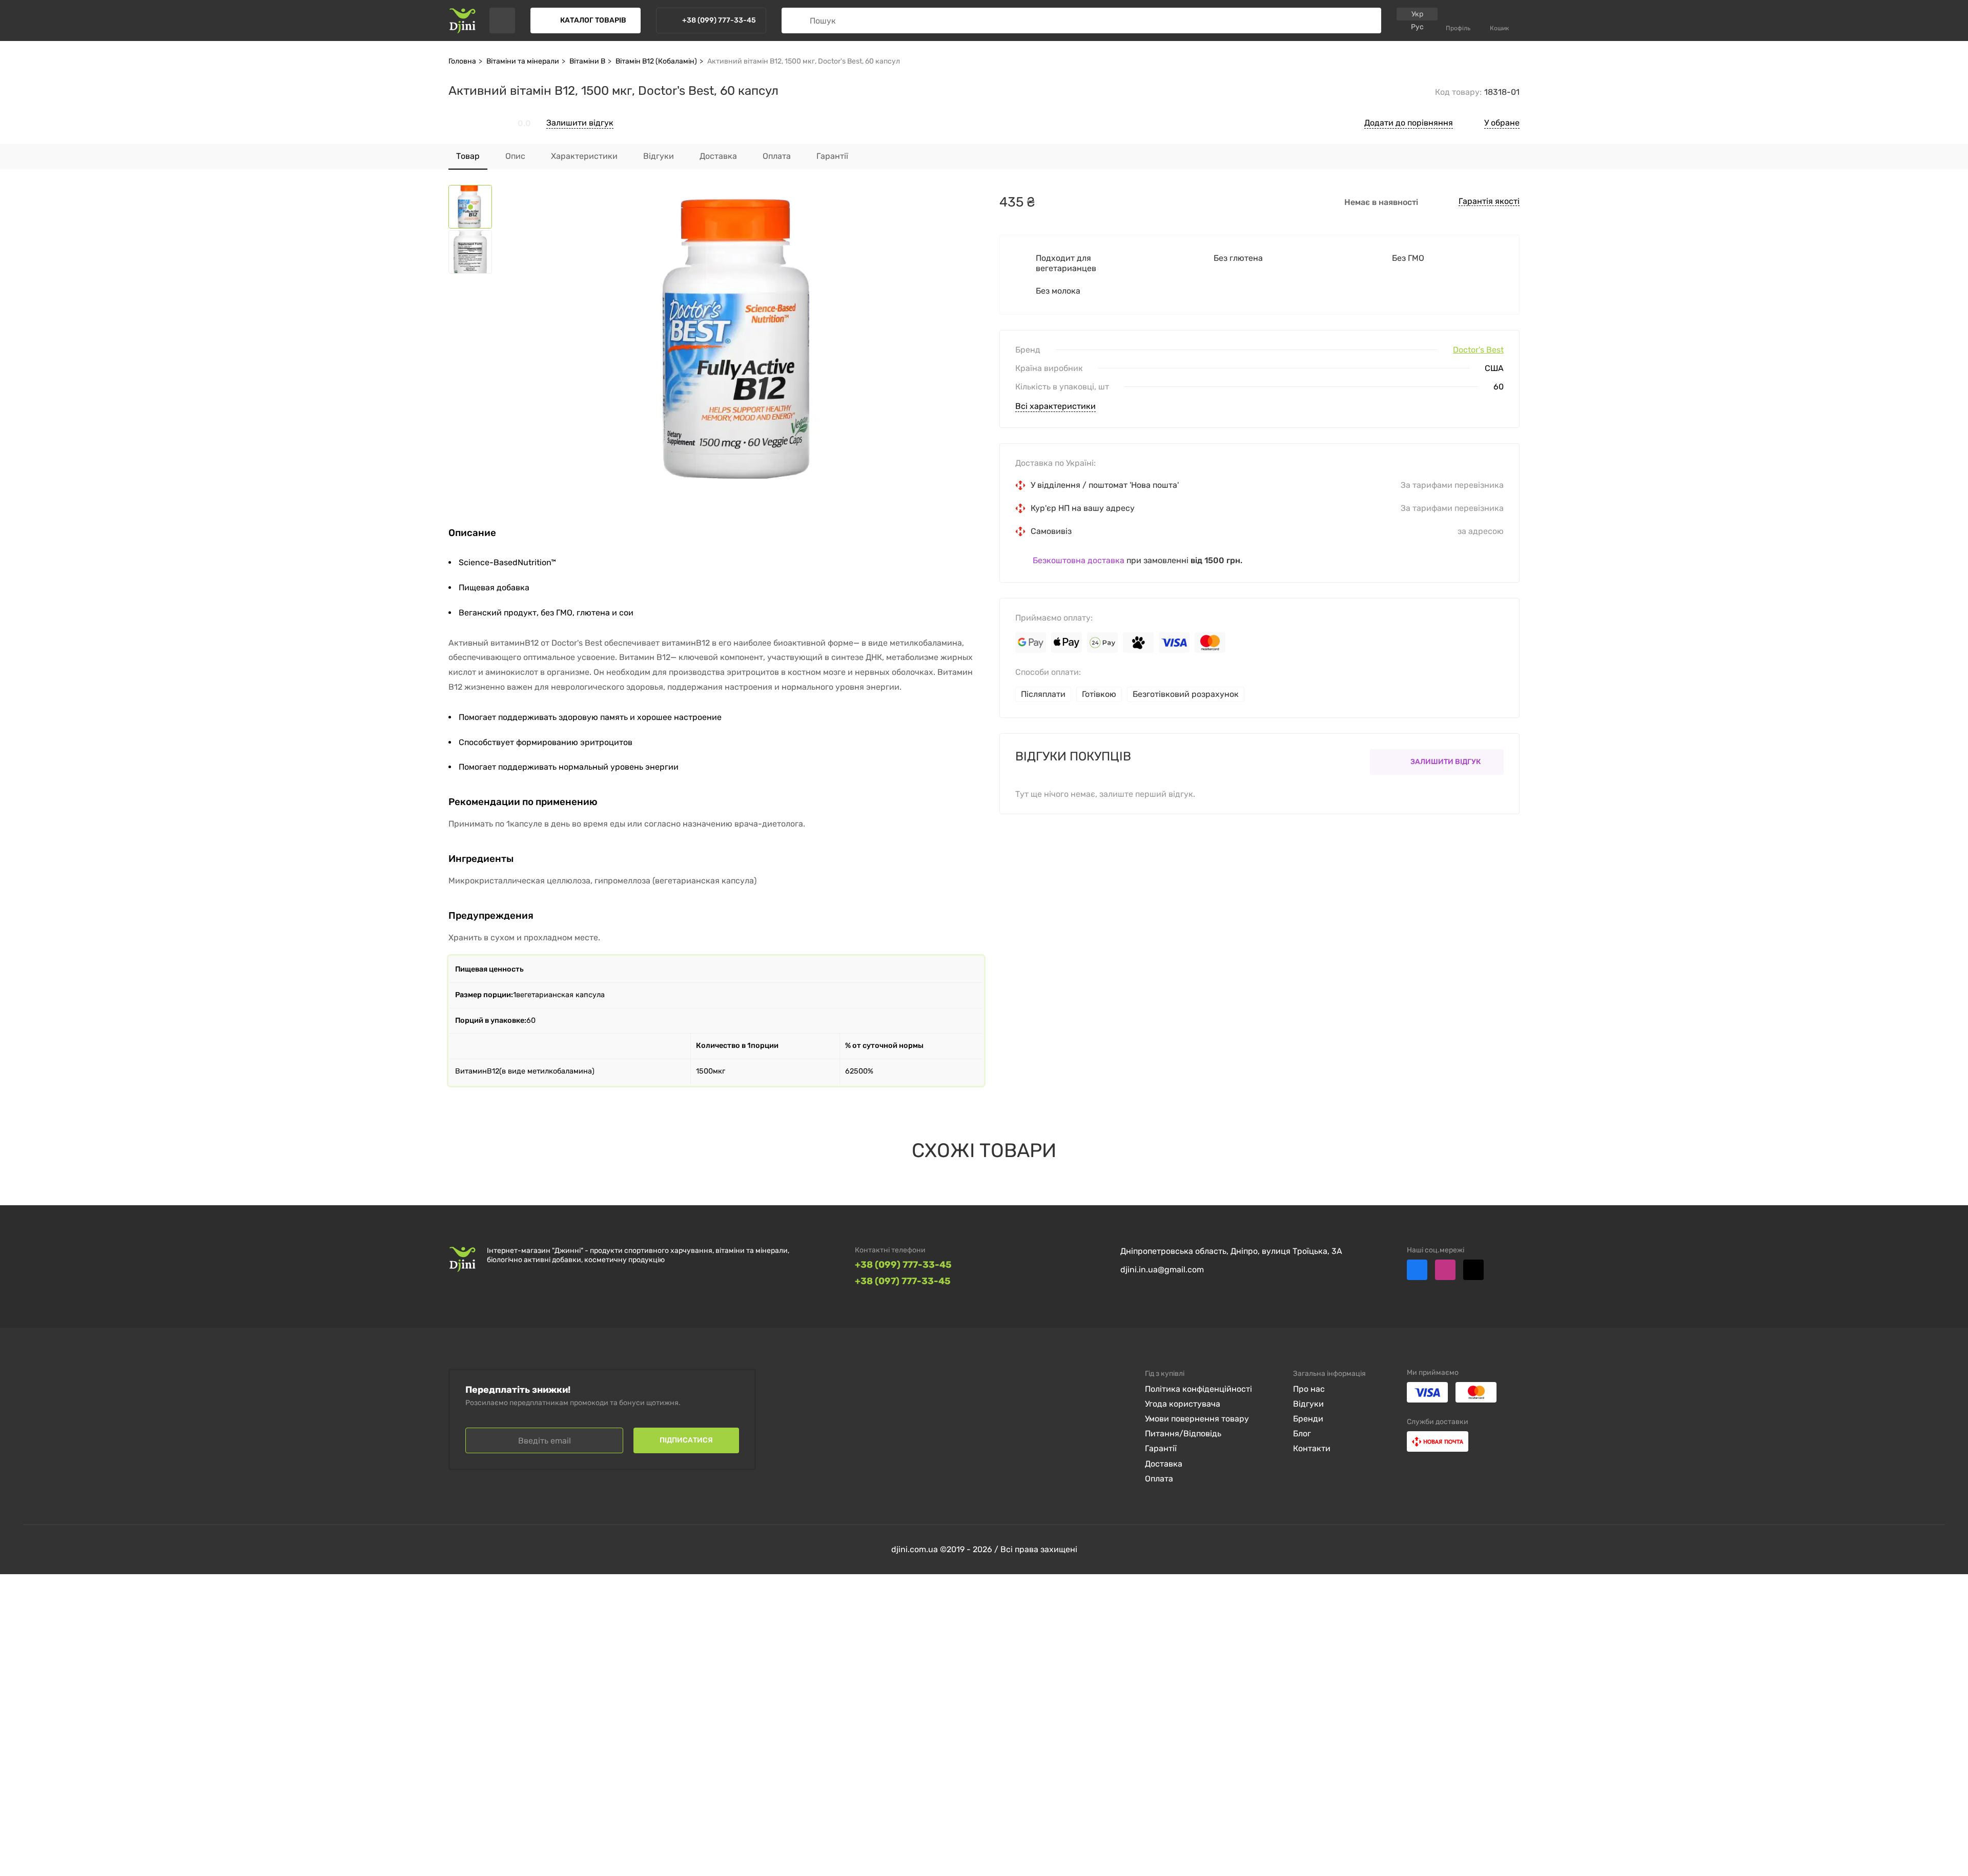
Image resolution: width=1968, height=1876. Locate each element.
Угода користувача (1183, 1404)
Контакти (1312, 1448)
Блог (1302, 1434)
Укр (1417, 14)
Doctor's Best (1478, 350)
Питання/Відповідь (1183, 1434)
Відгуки (1308, 1404)
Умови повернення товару (1197, 1419)
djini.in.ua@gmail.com (1162, 1270)
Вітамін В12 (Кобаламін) (656, 61)
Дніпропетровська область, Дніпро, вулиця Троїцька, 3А (1231, 1251)
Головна (462, 61)
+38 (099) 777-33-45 (903, 1265)
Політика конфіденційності (1198, 1389)
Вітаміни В (587, 61)
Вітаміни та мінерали (523, 61)
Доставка (1164, 1464)
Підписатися (686, 1440)
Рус (1417, 27)
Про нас (1309, 1389)
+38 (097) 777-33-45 (903, 1281)
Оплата (1159, 1479)
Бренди (1308, 1419)
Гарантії (1161, 1448)
